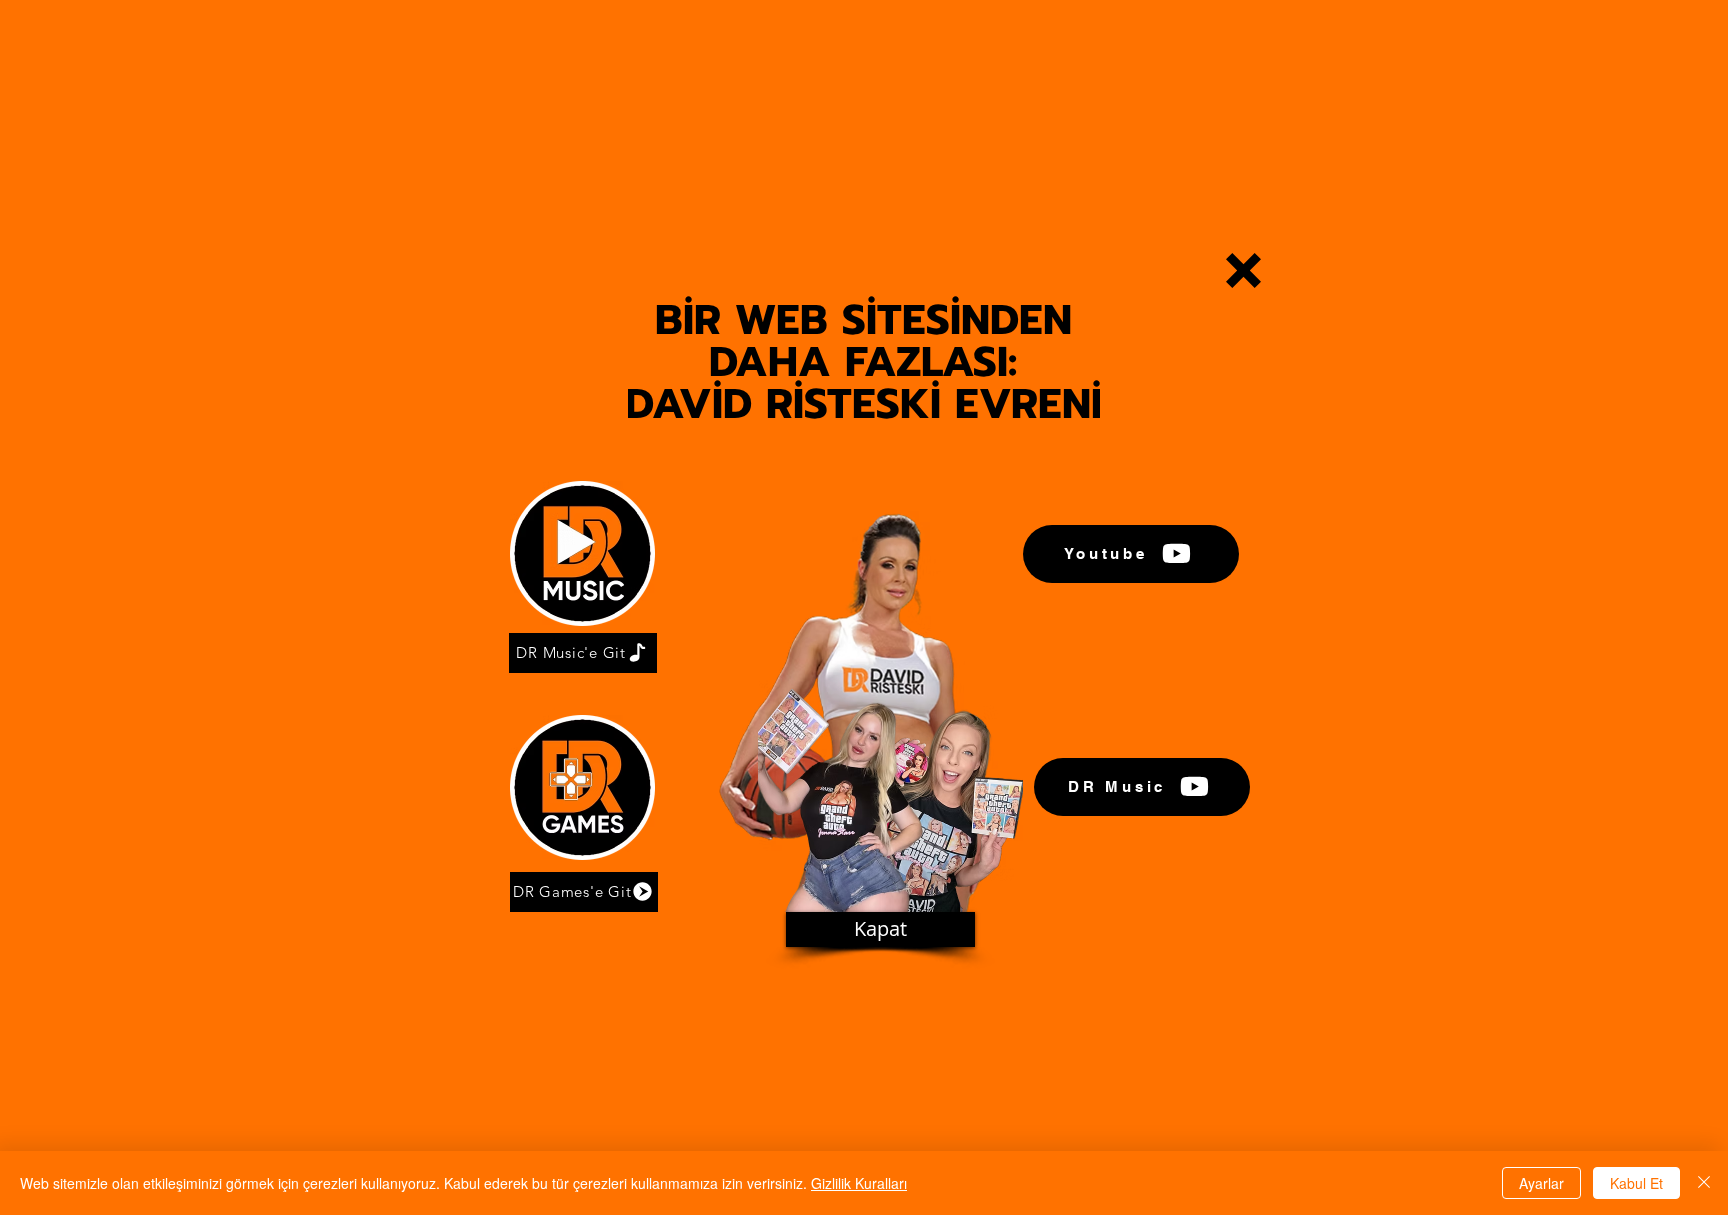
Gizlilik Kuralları (859, 1183)
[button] (1243, 270)
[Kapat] (1704, 1183)
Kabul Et (1636, 1183)
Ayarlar (1541, 1183)
